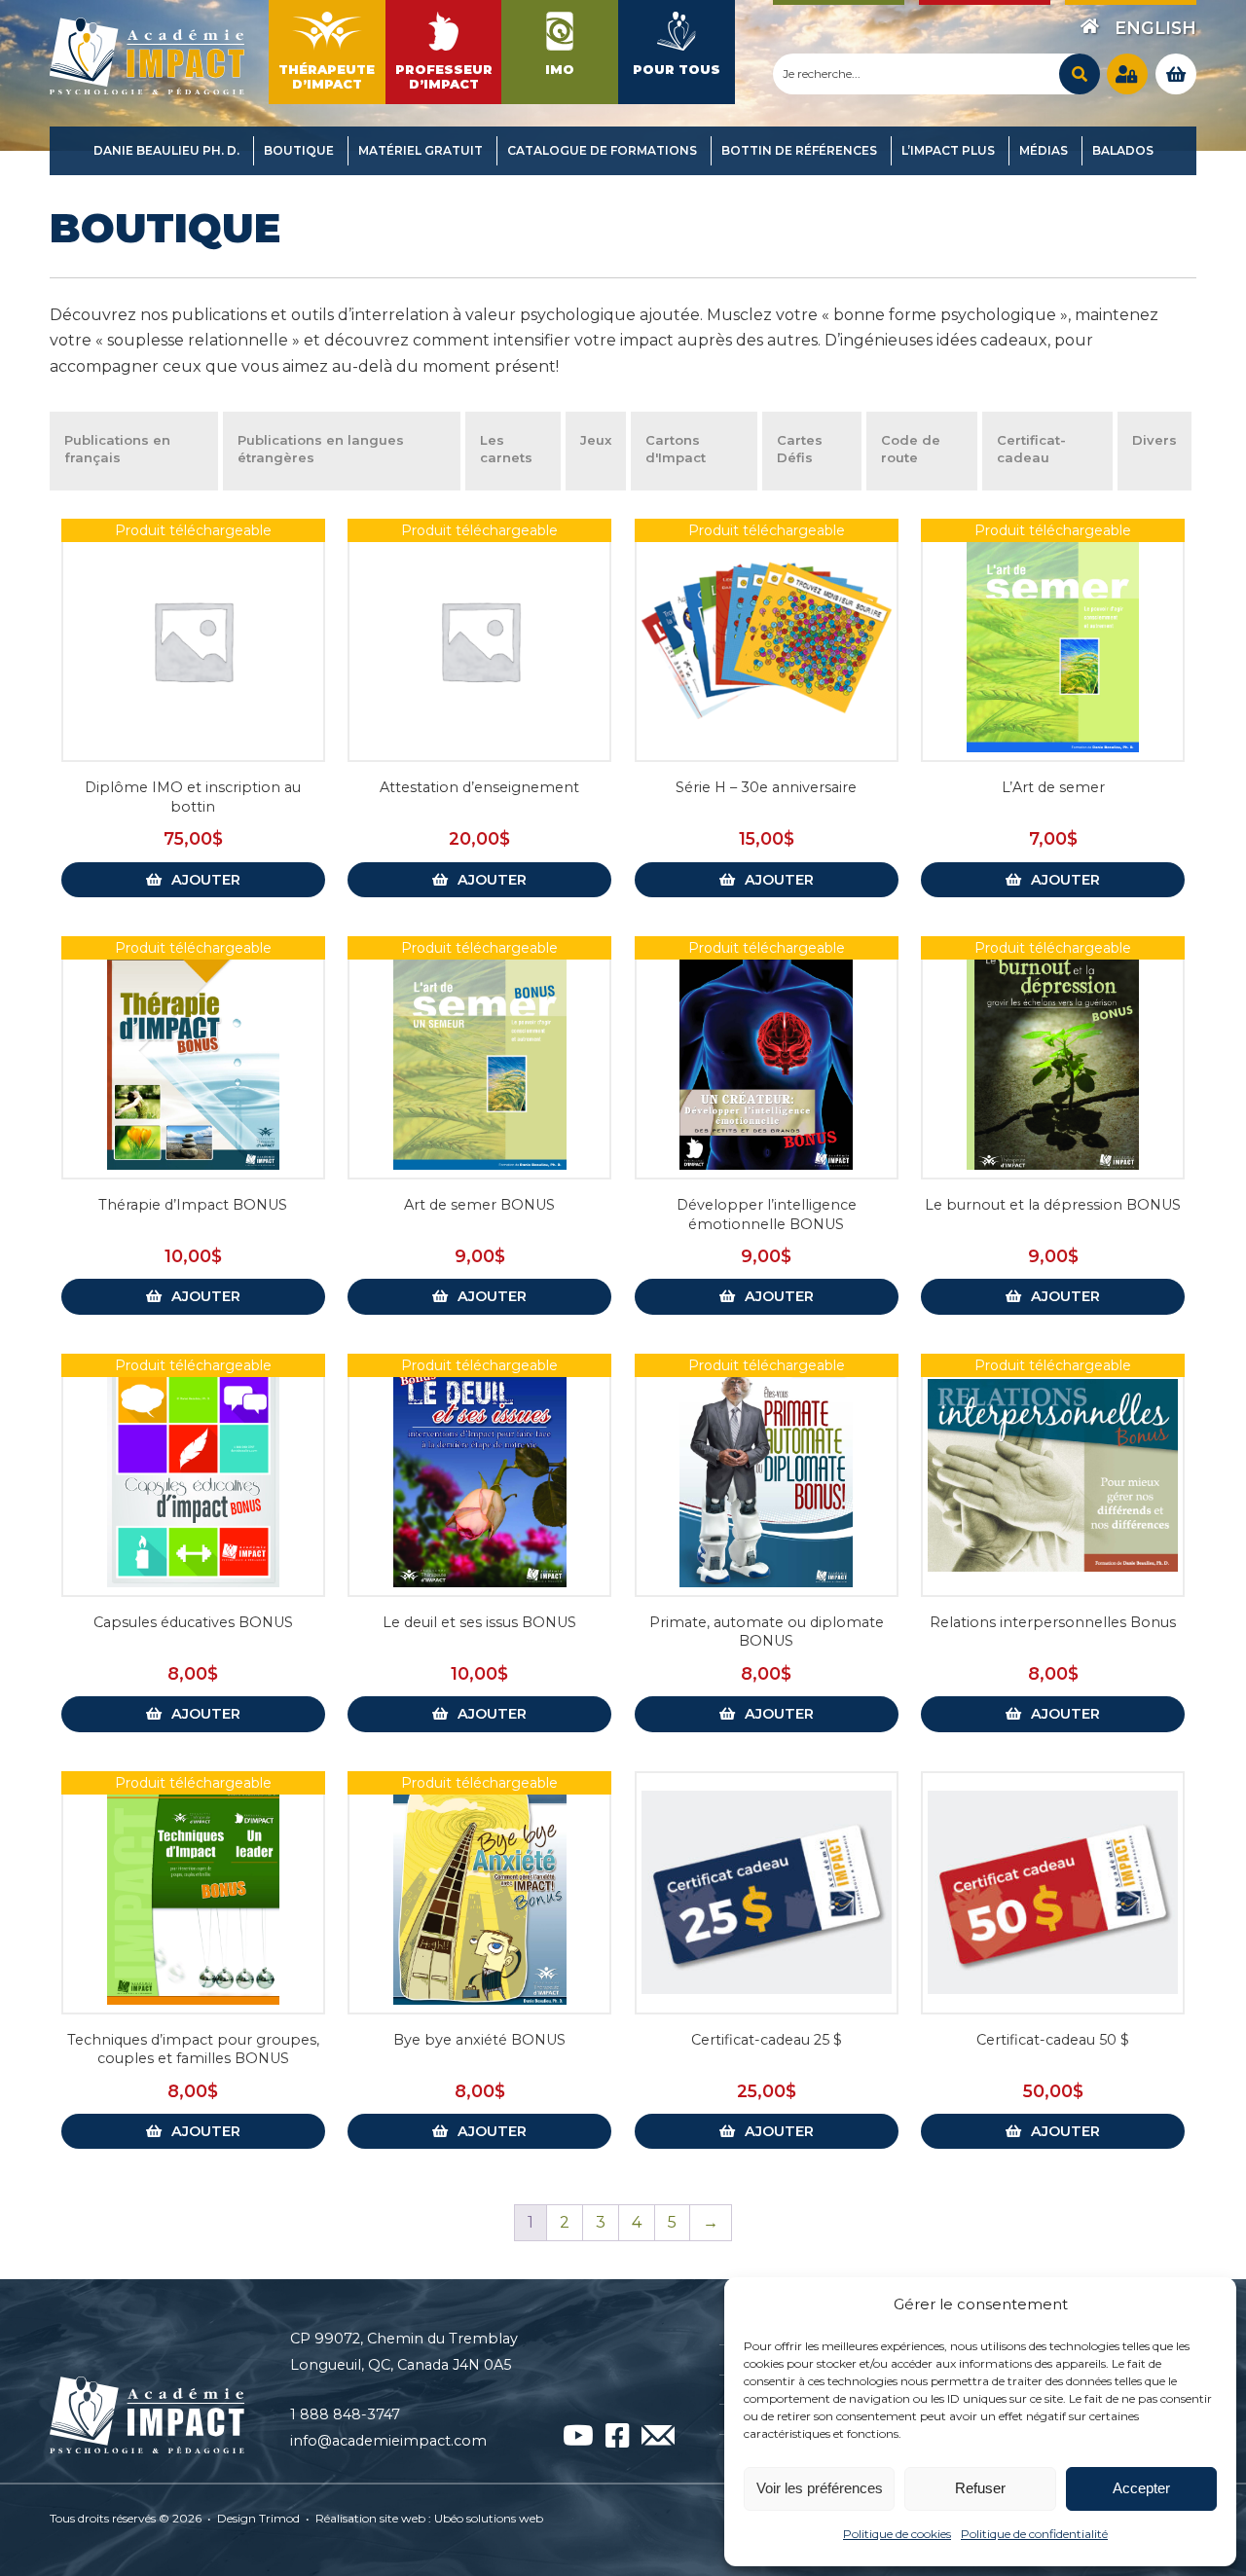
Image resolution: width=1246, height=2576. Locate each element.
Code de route (911, 449)
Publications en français (117, 449)
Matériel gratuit (421, 150)
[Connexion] (1127, 74)
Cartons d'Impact (676, 449)
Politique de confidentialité (1034, 2534)
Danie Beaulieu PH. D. (166, 150)
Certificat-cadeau (1031, 449)
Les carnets (506, 449)
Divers (1154, 440)
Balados (1123, 150)
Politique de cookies (897, 2534)
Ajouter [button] (206, 880)
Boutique (299, 150)
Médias (1044, 150)
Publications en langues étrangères (321, 449)
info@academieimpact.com (388, 2441)
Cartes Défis (800, 449)
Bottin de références (799, 150)
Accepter (1141, 2488)
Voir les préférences (820, 2488)
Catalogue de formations (602, 150)
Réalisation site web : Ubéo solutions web (429, 2518)
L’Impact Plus (948, 150)
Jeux (596, 440)
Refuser (980, 2488)
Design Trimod (258, 2518)
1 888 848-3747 (345, 2414)
